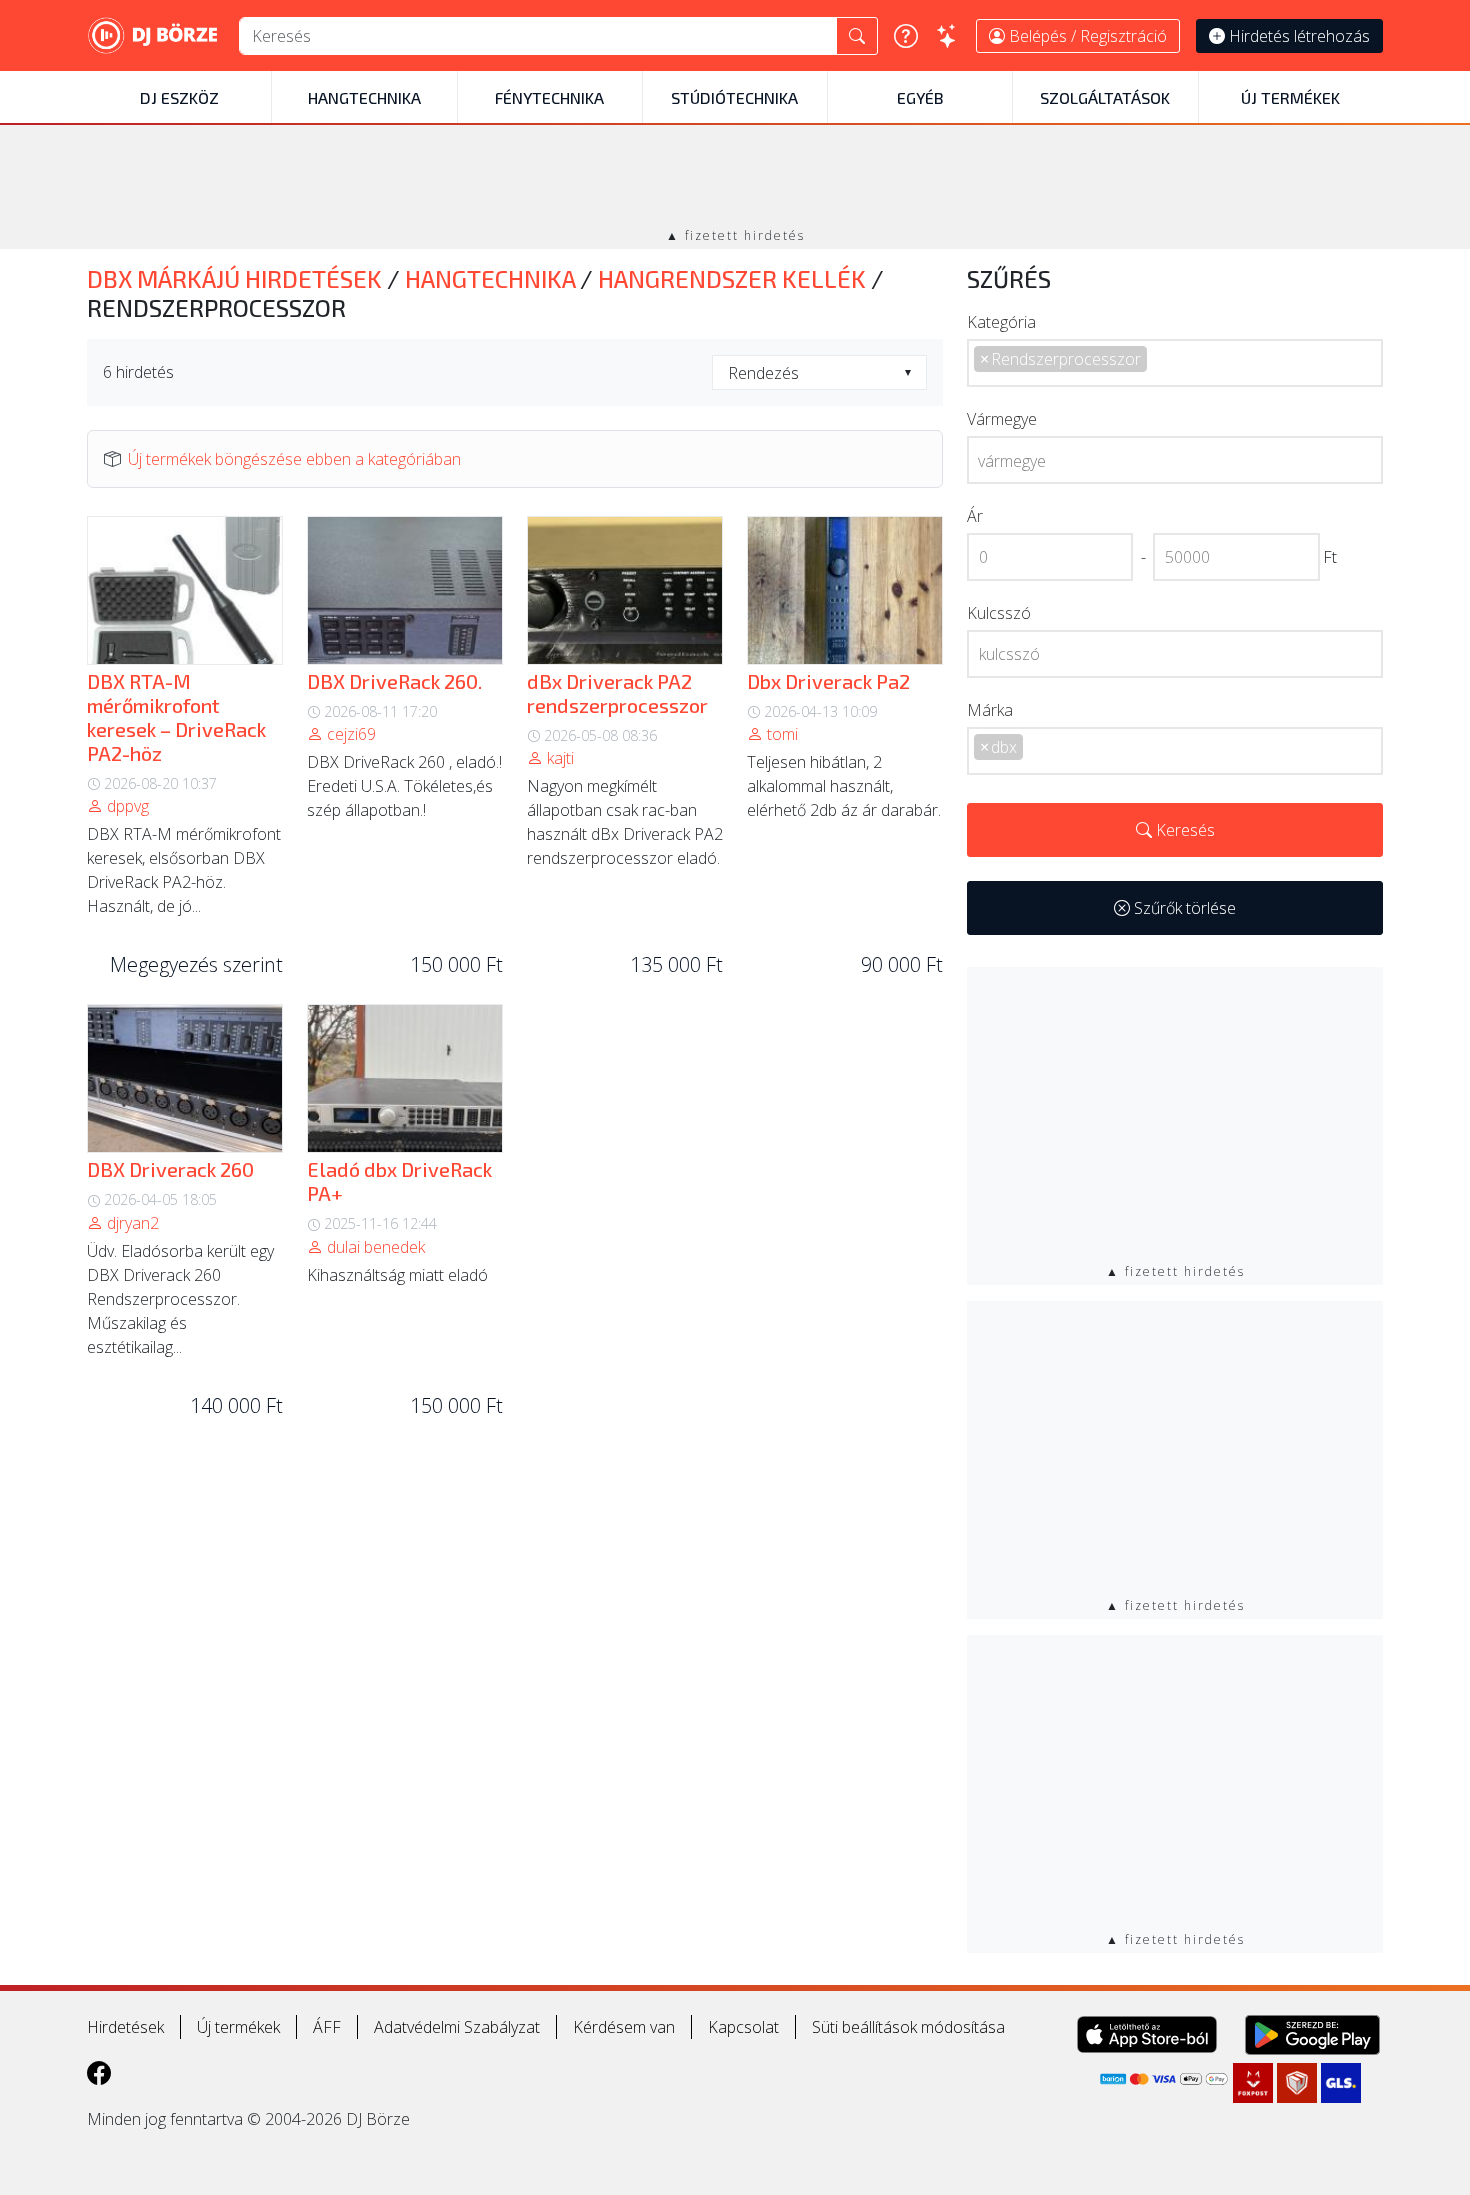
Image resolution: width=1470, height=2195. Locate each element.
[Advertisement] (735, 178)
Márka (990, 710)
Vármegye (1002, 419)
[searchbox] (1241, 364)
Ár (975, 516)
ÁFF (327, 2027)
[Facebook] (99, 2072)
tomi (780, 734)
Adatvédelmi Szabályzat (457, 2027)
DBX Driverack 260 (170, 1169)
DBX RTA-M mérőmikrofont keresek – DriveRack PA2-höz (176, 717)
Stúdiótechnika (734, 97)
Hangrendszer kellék (734, 278)
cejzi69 (349, 734)
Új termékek (1290, 97)
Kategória (1001, 322)
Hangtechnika (364, 97)
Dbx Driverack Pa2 (828, 681)
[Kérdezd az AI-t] (947, 36)
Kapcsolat (743, 2027)
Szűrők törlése (1183, 908)
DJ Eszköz (179, 97)
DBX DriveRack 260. (394, 681)
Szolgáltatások (1105, 97)
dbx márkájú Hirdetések (237, 278)
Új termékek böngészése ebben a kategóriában (294, 459)
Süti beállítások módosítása (908, 2027)
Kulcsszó (999, 613)
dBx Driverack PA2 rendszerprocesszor (617, 693)
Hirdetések (125, 2027)
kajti (558, 758)
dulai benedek (374, 1247)
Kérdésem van (624, 2027)
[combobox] (819, 372)
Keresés (1183, 830)
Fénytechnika (549, 97)
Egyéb (920, 97)
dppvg (126, 806)
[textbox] (819, 373)
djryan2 (131, 1223)
